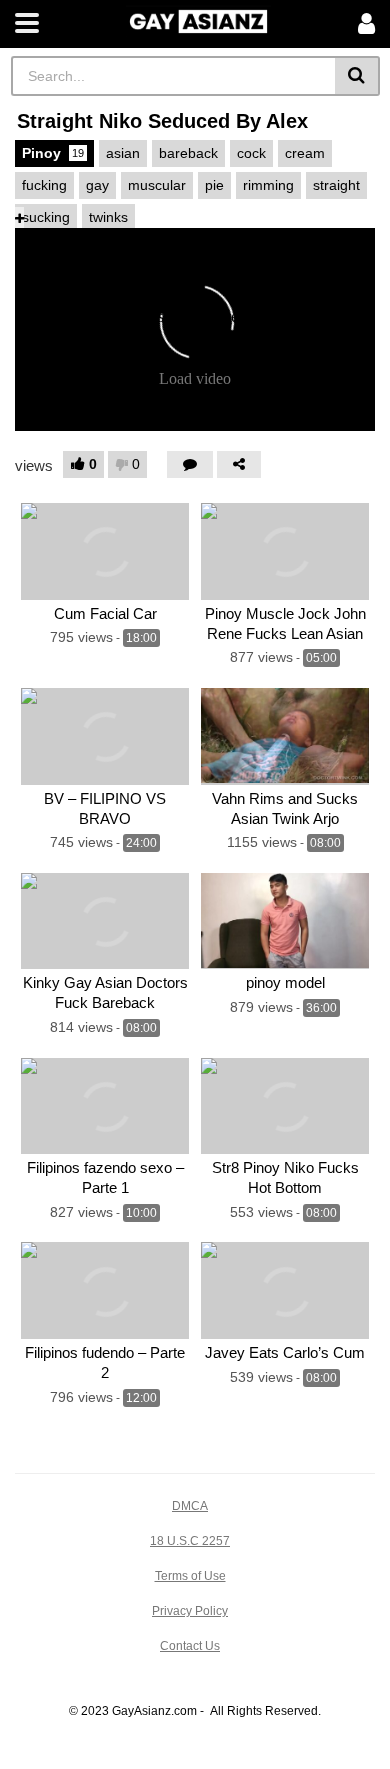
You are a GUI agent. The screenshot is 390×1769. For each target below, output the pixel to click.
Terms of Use (190, 1576)
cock (251, 153)
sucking (46, 217)
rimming (268, 185)
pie (214, 185)
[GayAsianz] (198, 19)
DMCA (190, 1506)
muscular (157, 185)
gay (97, 185)
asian (123, 153)
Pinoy (53, 153)
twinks (108, 217)
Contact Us (190, 1646)
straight (336, 185)
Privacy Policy (190, 1611)
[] (357, 76)
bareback (188, 153)
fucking (44, 185)
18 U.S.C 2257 (190, 1541)
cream (305, 153)
